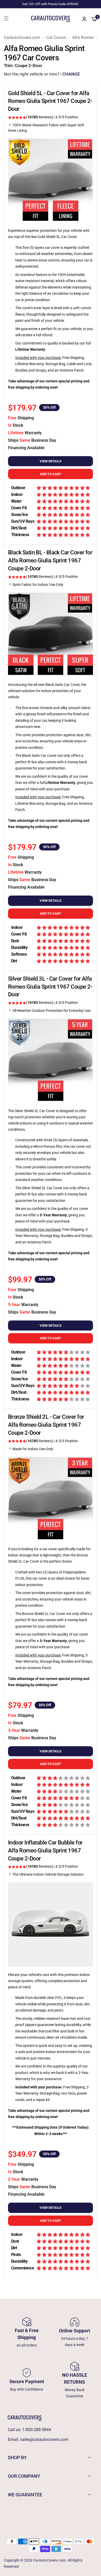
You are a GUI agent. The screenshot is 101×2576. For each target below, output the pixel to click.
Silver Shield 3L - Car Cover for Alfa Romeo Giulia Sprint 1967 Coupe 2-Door (50, 987)
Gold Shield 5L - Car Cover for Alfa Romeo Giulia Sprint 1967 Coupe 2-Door (50, 101)
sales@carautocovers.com (44, 2439)
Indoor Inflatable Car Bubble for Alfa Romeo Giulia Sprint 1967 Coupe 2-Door (45, 1851)
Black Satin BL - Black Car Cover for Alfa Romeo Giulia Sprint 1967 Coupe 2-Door (50, 560)
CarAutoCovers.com (22, 38)
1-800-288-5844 (37, 2430)
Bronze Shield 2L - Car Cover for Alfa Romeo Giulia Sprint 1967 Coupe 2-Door (46, 1425)
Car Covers (56, 38)
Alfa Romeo (83, 38)
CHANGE (71, 74)
